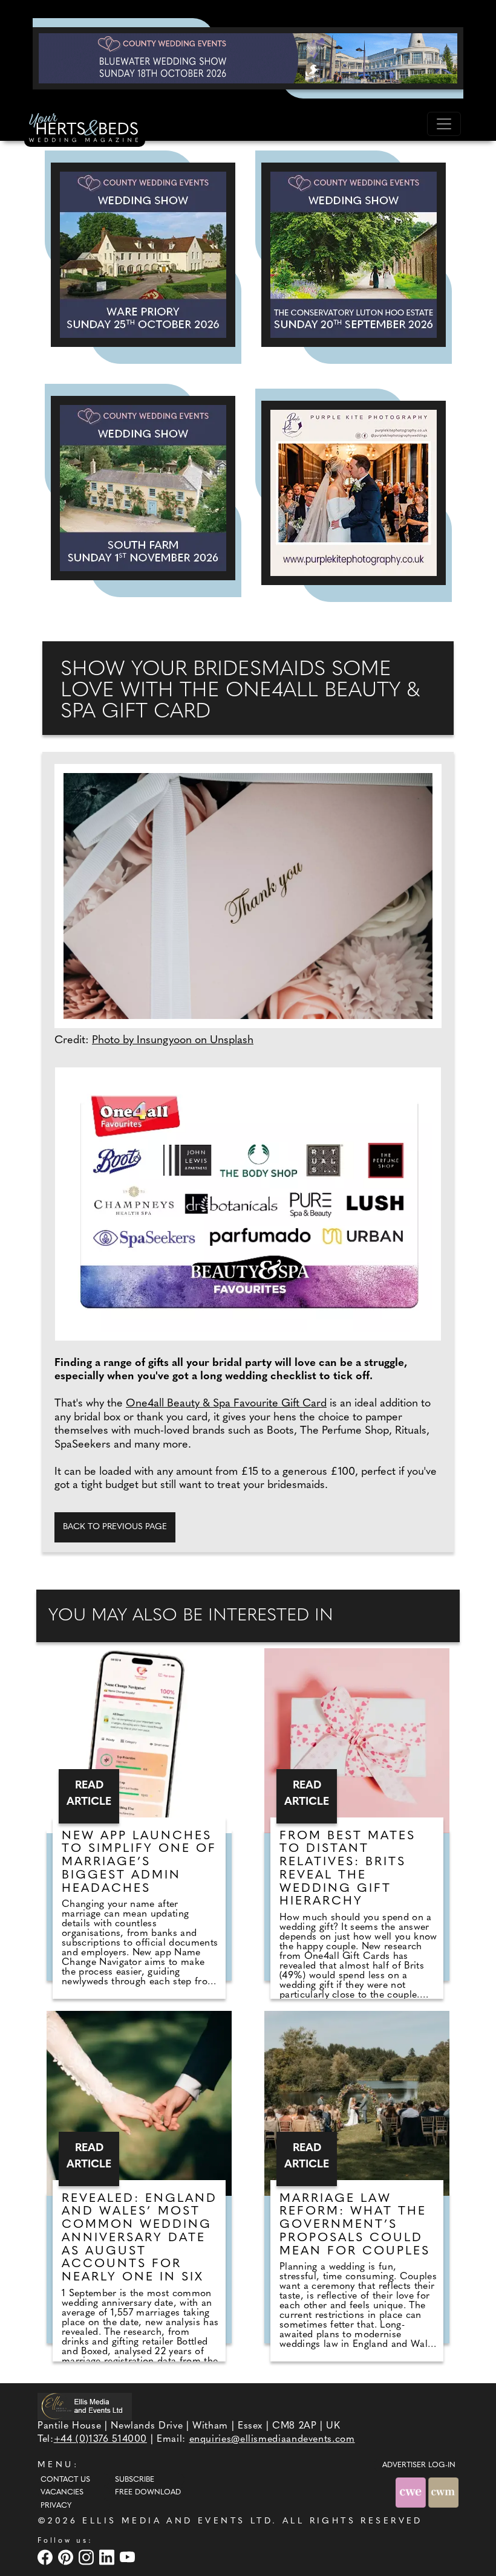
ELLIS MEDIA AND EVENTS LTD (177, 2521)
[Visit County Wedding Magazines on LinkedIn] (108, 2557)
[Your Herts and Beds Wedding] (85, 129)
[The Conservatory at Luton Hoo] (354, 255)
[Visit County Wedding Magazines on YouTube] (129, 2557)
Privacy (56, 2506)
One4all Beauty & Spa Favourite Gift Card (226, 1404)
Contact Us (65, 2480)
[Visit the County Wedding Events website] (412, 2492)
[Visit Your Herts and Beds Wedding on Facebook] (47, 2557)
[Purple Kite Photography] (354, 493)
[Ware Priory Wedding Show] (143, 255)
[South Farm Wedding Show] (143, 488)
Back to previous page (115, 1527)
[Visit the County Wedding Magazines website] (443, 2492)
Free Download (148, 2493)
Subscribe (135, 2480)
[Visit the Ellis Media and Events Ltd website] (85, 2406)
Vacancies (62, 2493)
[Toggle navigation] (444, 124)
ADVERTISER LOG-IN (419, 2465)
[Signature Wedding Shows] (248, 58)
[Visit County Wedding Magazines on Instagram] (88, 2557)
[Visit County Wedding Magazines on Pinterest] (67, 2557)
